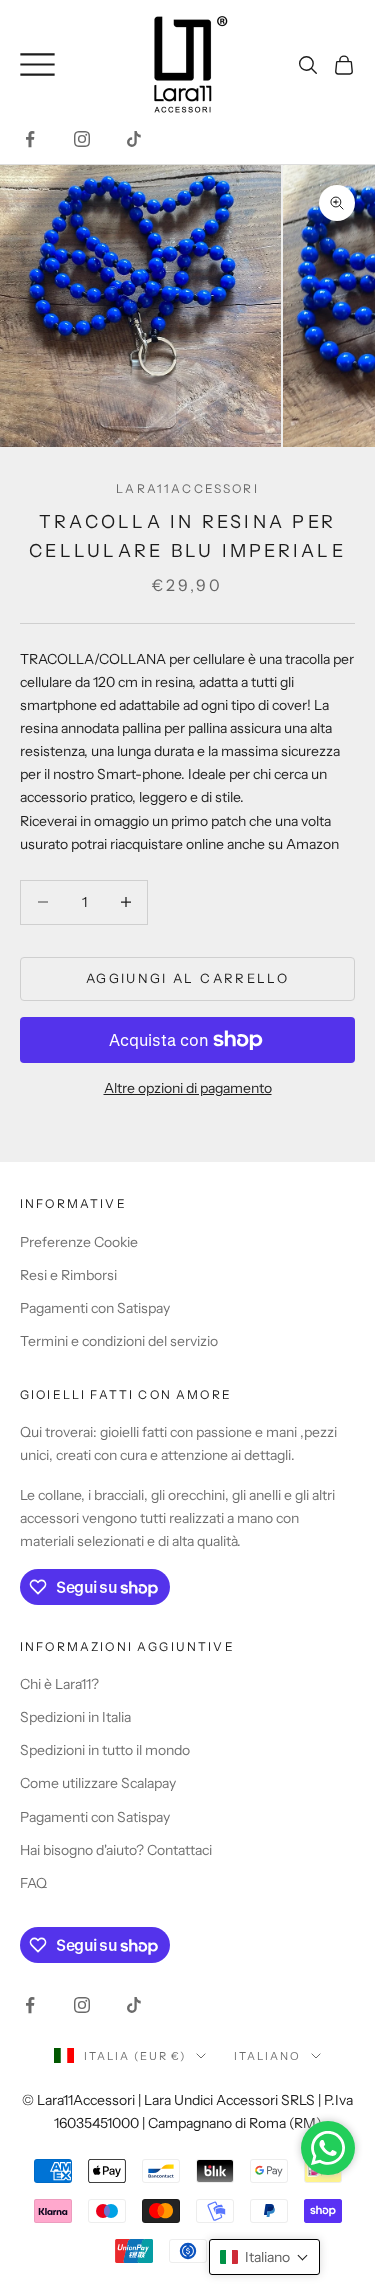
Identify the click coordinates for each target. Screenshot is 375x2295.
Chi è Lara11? (59, 1684)
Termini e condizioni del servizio (119, 1341)
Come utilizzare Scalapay (98, 1783)
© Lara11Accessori (78, 2100)
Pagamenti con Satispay (95, 1308)
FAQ (33, 1883)
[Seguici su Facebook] (30, 139)
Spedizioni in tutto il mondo (105, 1750)
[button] (264, 2257)
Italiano (267, 2056)
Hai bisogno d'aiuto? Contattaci (116, 1850)
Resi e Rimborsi (68, 1275)
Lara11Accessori (187, 488)
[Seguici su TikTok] (134, 139)
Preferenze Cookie (79, 1242)
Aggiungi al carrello (187, 978)
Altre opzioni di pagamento (188, 1088)
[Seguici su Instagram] (82, 139)
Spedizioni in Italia (75, 1717)
